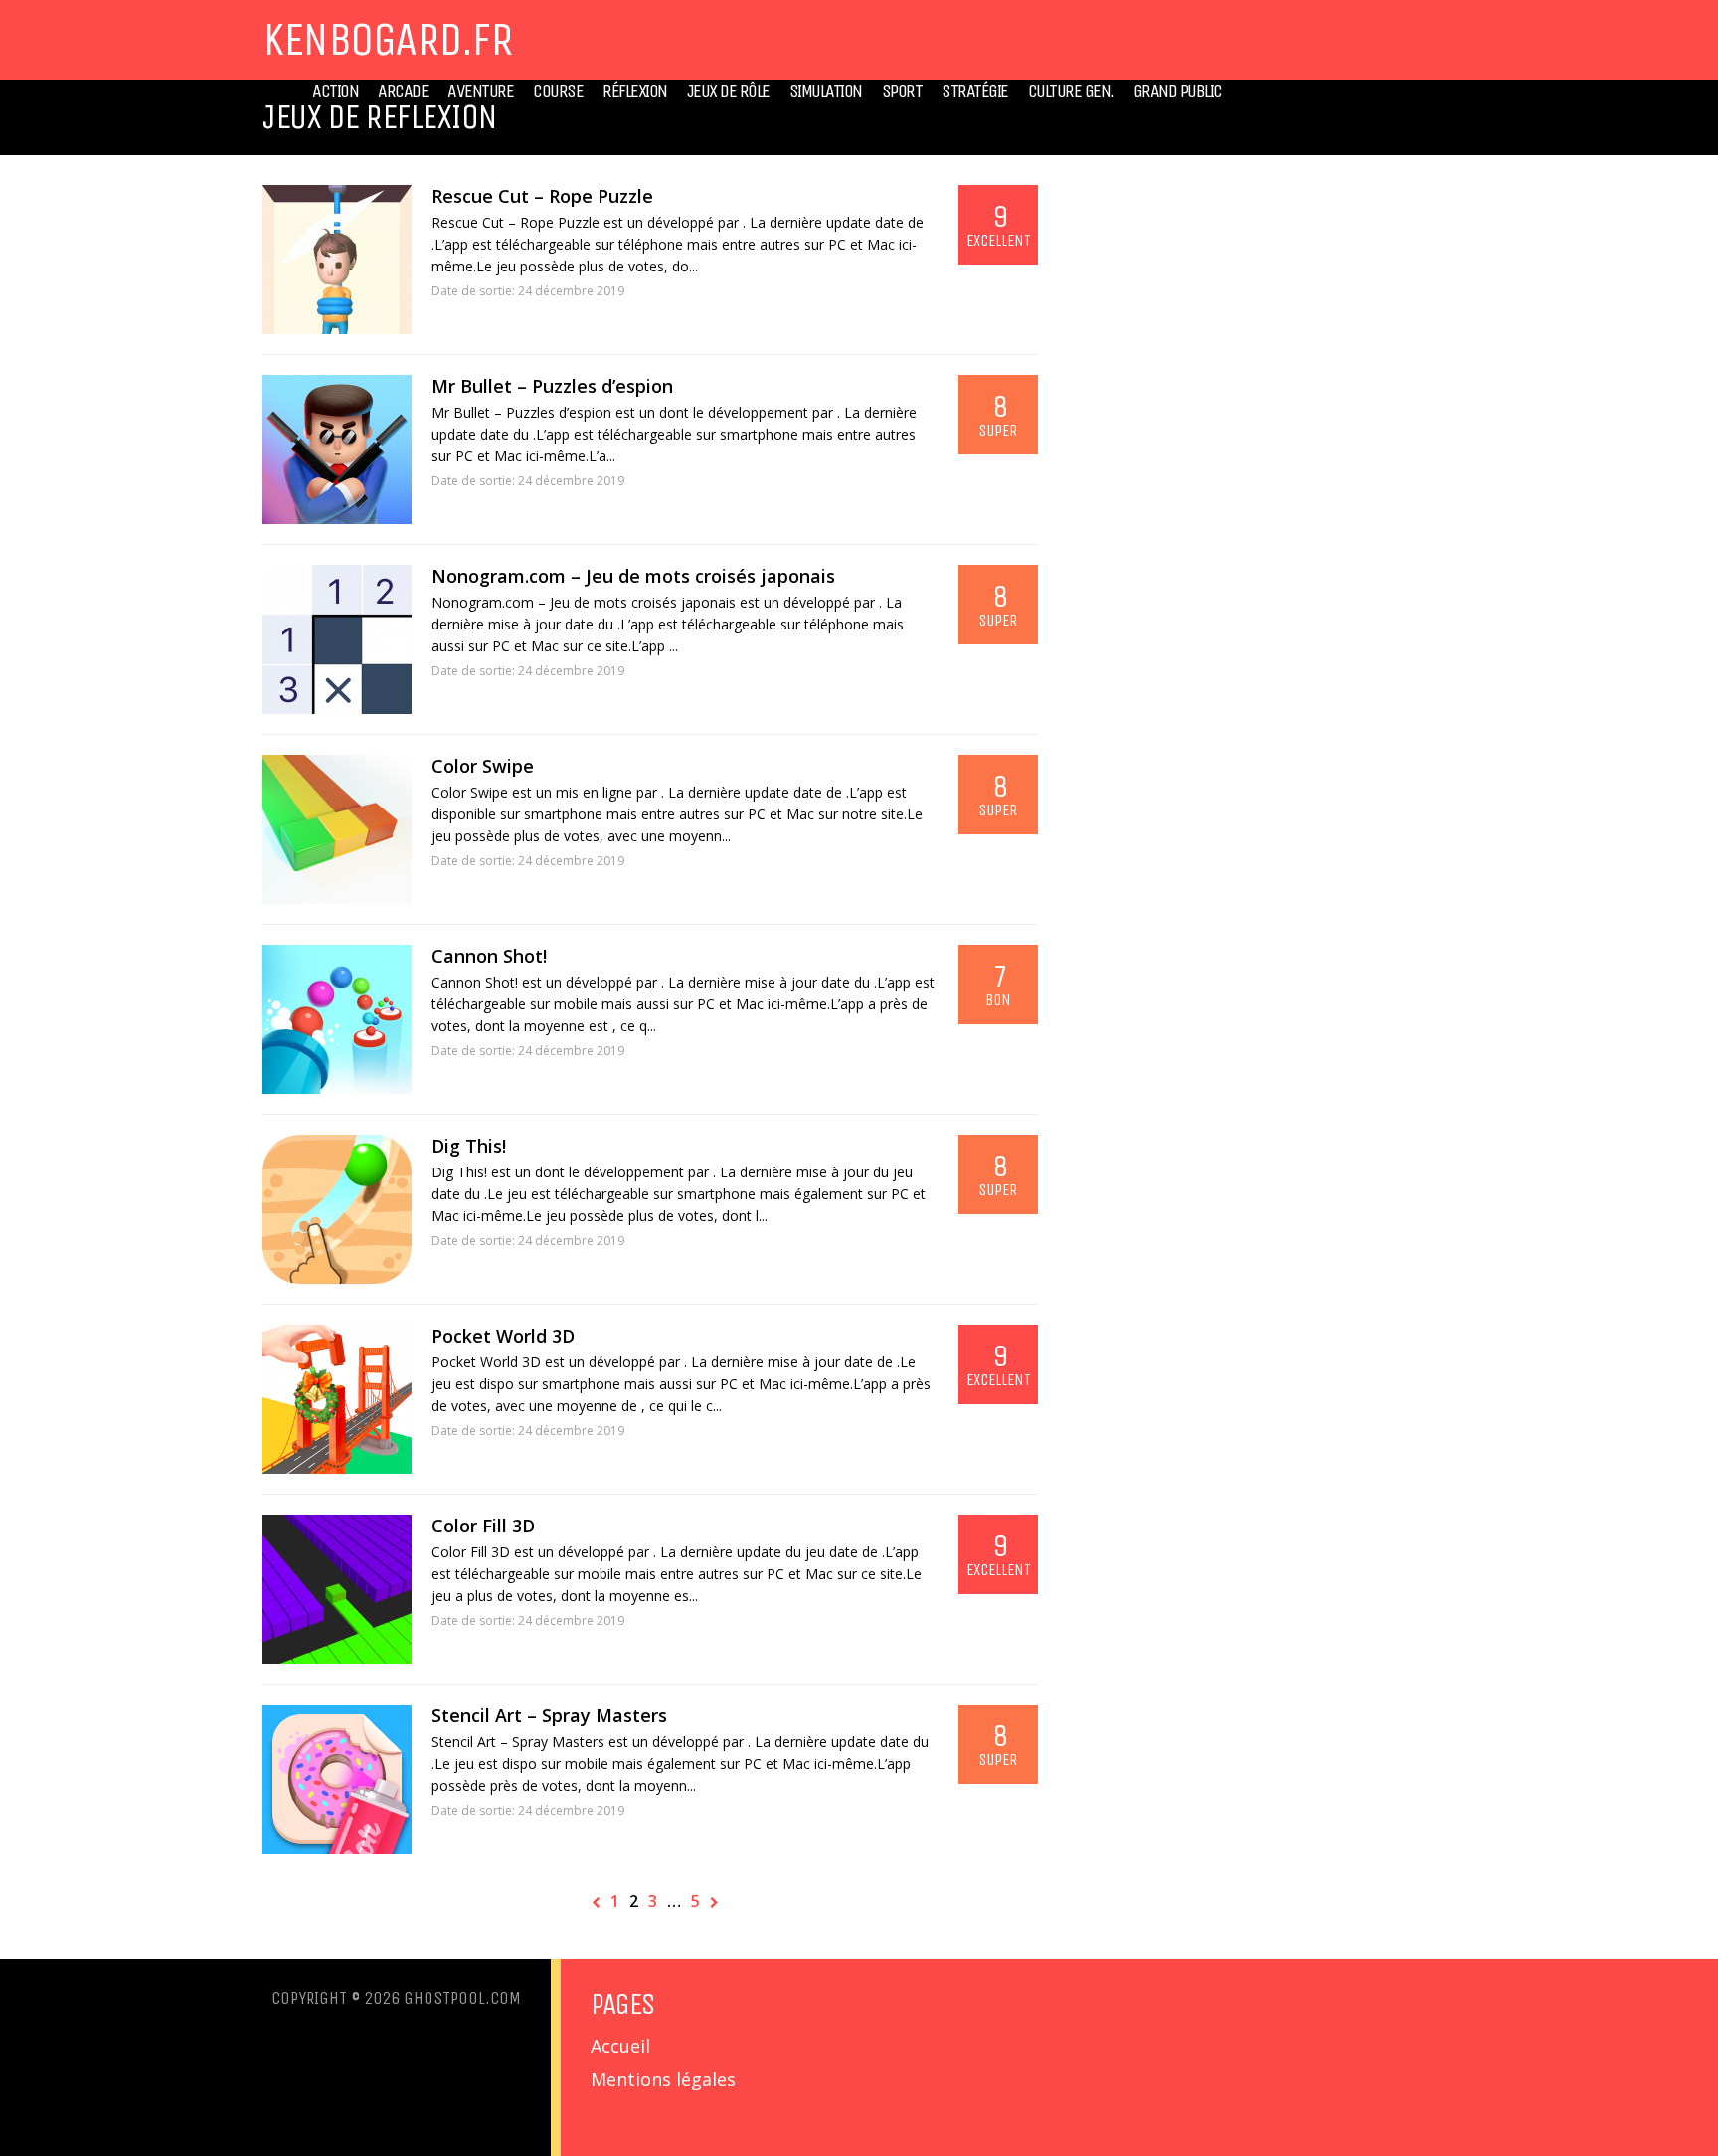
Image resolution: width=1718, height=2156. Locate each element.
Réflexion (635, 91)
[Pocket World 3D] (337, 1399)
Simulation (826, 91)
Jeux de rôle (728, 91)
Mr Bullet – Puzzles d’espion (552, 386)
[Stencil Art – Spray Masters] (337, 1779)
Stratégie (975, 91)
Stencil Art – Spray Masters (549, 1715)
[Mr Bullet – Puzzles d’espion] (337, 449)
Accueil (620, 2046)
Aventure (480, 91)
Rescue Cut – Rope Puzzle (542, 196)
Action (335, 91)
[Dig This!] (337, 1209)
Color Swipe (483, 766)
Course (558, 91)
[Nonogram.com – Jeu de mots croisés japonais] (337, 639)
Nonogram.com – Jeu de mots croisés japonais (633, 576)
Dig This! (469, 1146)
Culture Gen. (1071, 91)
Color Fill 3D (483, 1526)
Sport (902, 91)
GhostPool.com (462, 1998)
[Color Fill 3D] (337, 1589)
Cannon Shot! (489, 956)
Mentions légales (663, 2079)
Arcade (403, 91)
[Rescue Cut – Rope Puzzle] (337, 260)
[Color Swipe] (337, 829)
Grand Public (1178, 91)
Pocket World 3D (503, 1336)
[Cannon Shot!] (337, 1019)
